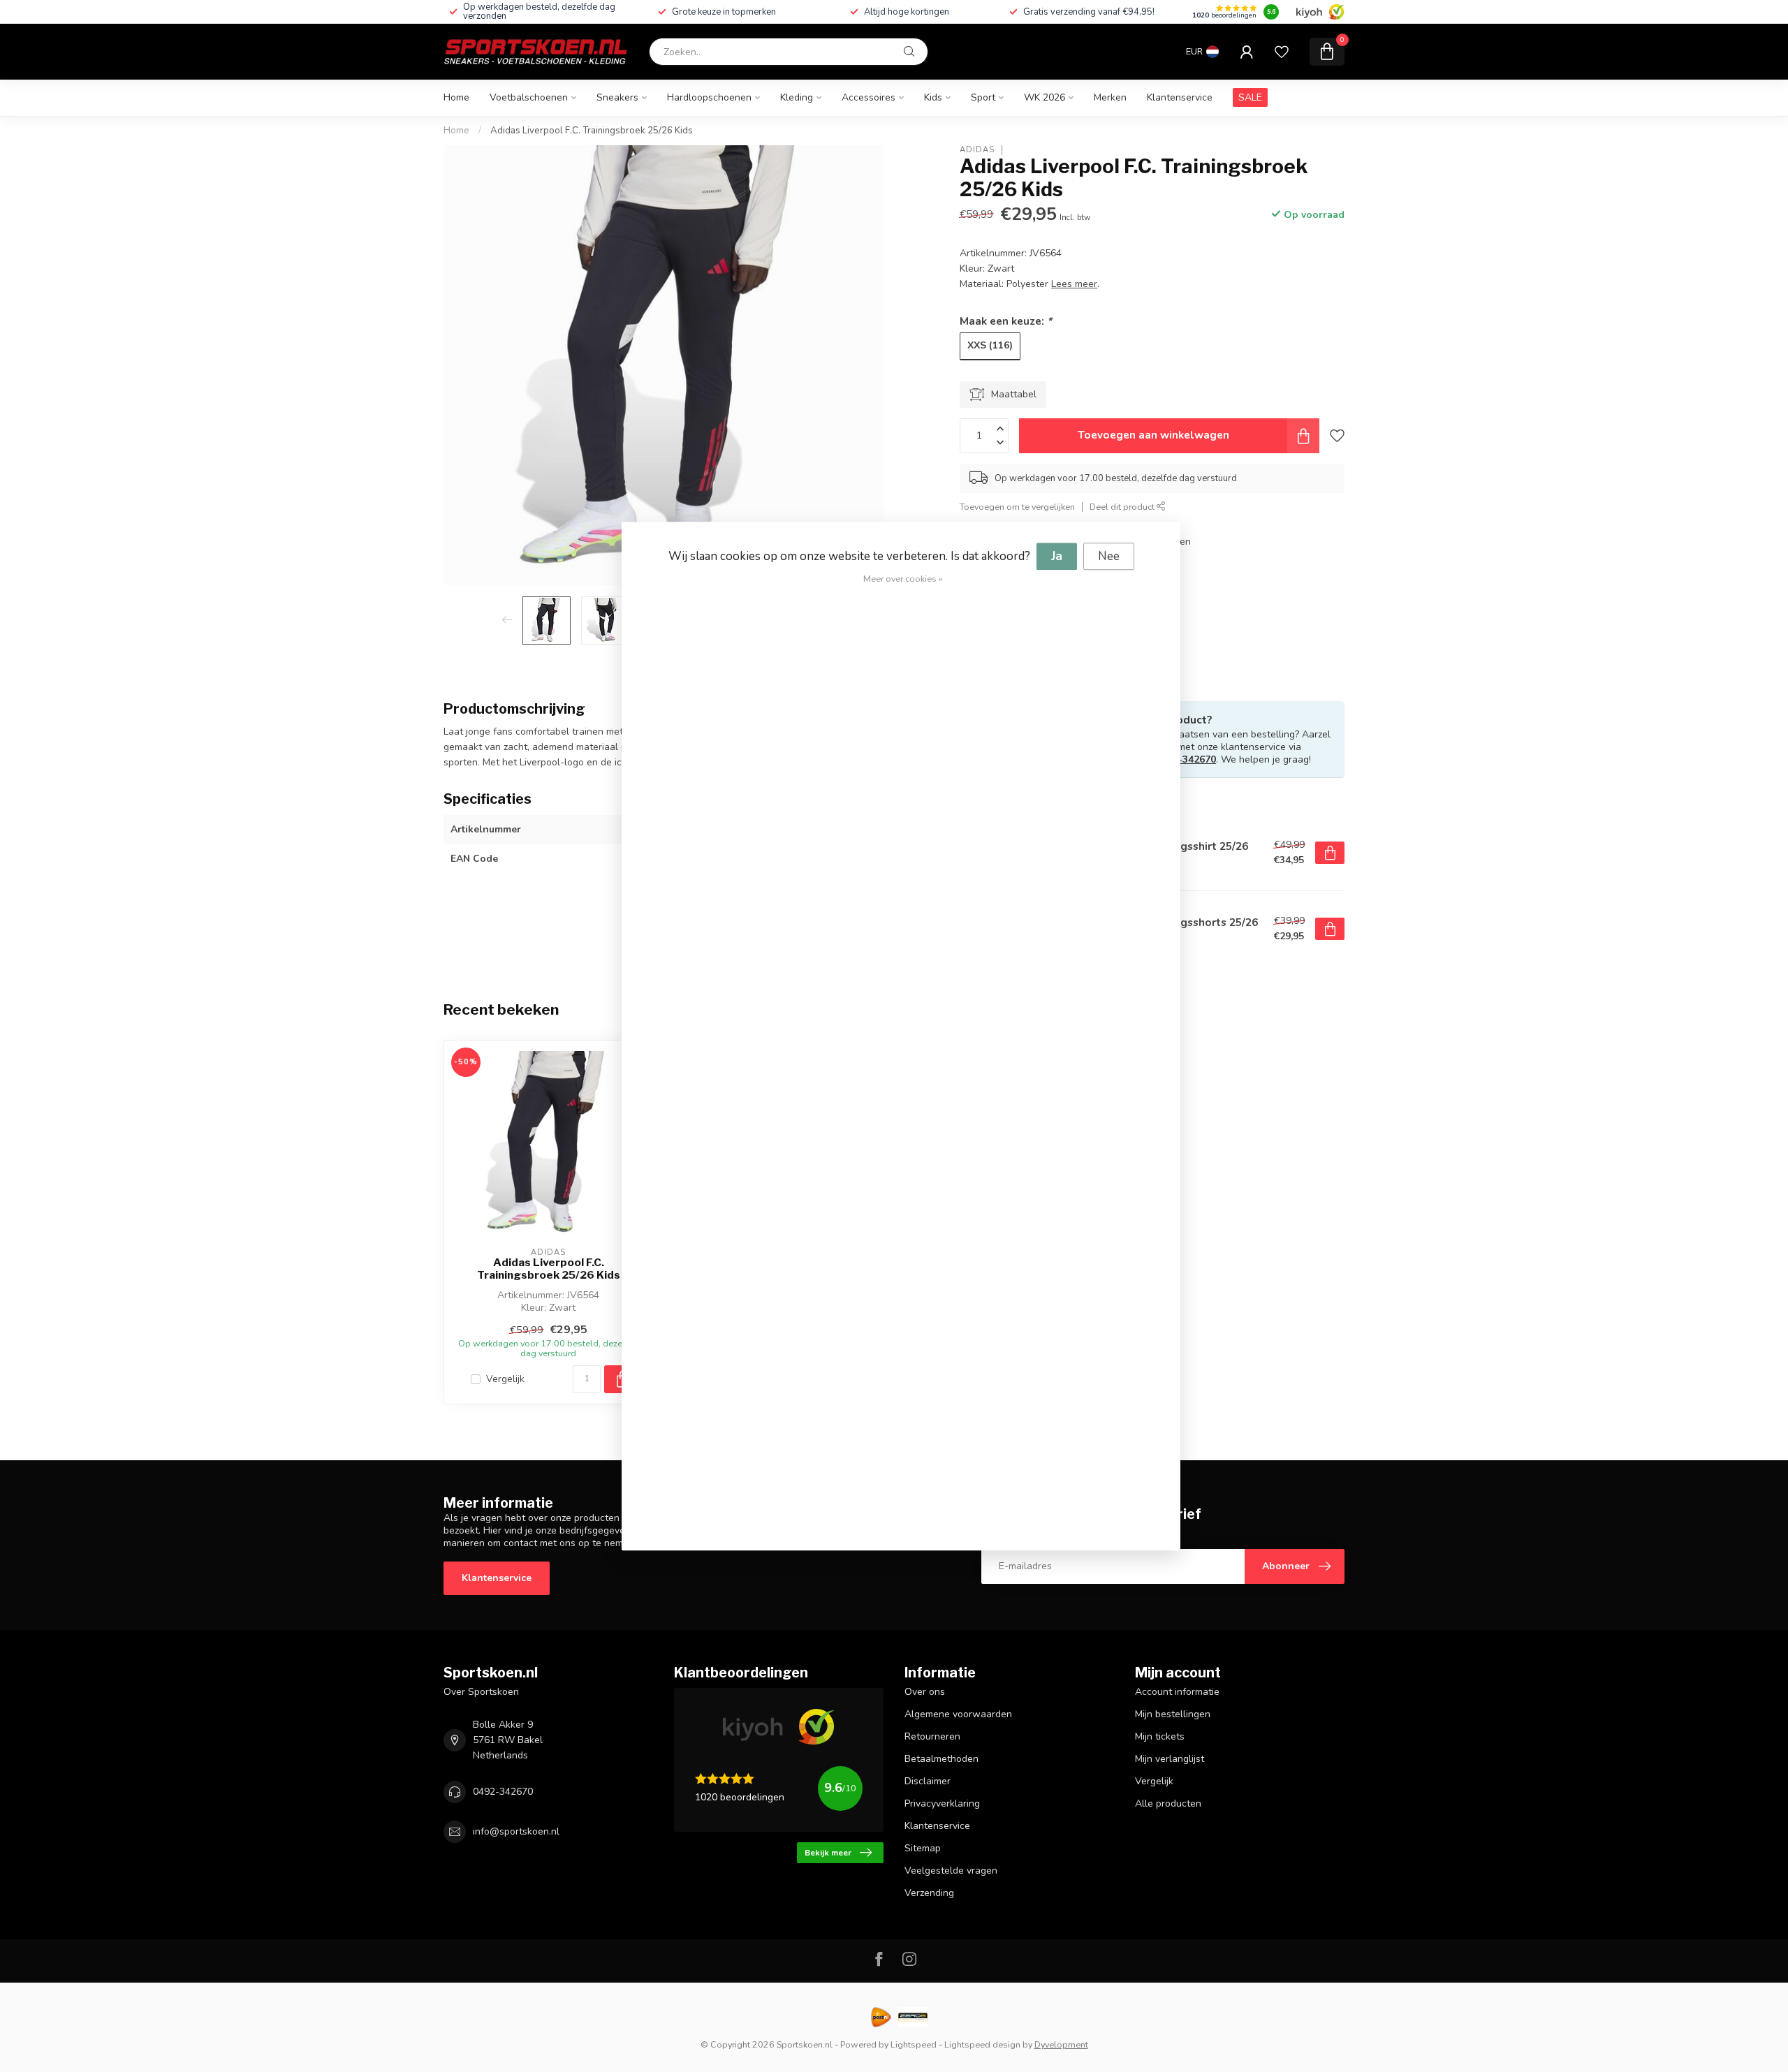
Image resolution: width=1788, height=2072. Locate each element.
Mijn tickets (1160, 1736)
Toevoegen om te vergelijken (1017, 507)
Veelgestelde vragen (951, 1871)
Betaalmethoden (941, 1759)
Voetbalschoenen (529, 97)
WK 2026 (1045, 97)
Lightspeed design (982, 2044)
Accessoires (869, 97)
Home (456, 97)
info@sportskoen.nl (516, 1831)
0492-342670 (1186, 759)
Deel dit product (1123, 507)
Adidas (977, 150)
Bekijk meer (828, 1853)
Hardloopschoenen (709, 97)
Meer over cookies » (903, 579)
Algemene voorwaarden (958, 1714)
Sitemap (923, 1848)
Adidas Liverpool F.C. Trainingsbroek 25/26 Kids (592, 131)
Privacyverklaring (942, 1803)
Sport (983, 97)
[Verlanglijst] (1282, 52)
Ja (1057, 556)
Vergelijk (505, 1379)
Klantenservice (1180, 97)
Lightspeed (914, 2044)
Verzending (929, 1893)
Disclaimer (928, 1781)
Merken (1110, 97)
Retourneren (932, 1736)
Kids (933, 97)
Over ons (925, 1692)
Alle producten (1168, 1803)
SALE (1250, 97)
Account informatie (1177, 1692)
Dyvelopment (1061, 2044)
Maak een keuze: (1006, 321)
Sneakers (617, 97)
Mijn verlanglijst (1170, 1759)
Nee (1109, 556)
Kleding (797, 97)
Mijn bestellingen (1173, 1714)
